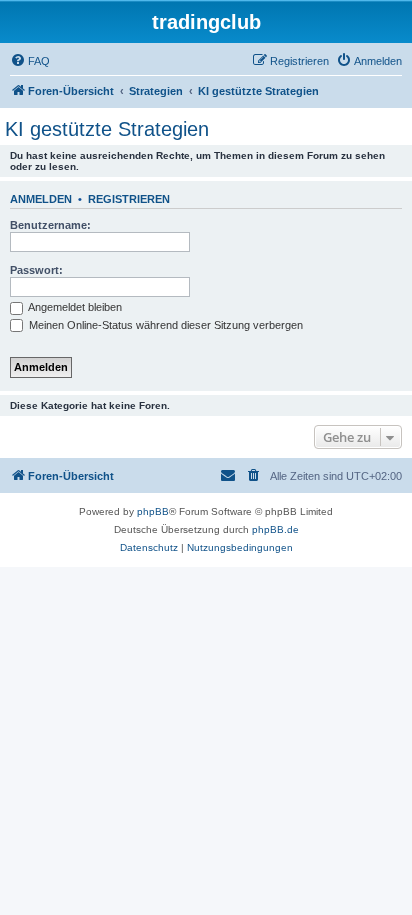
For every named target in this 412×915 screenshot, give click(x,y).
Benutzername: (50, 225)
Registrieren (129, 199)
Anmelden (41, 199)
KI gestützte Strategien (107, 129)
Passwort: (36, 270)
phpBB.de (275, 529)
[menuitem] (30, 61)
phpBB (153, 511)
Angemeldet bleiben (74, 307)
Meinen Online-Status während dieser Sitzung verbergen (164, 325)
